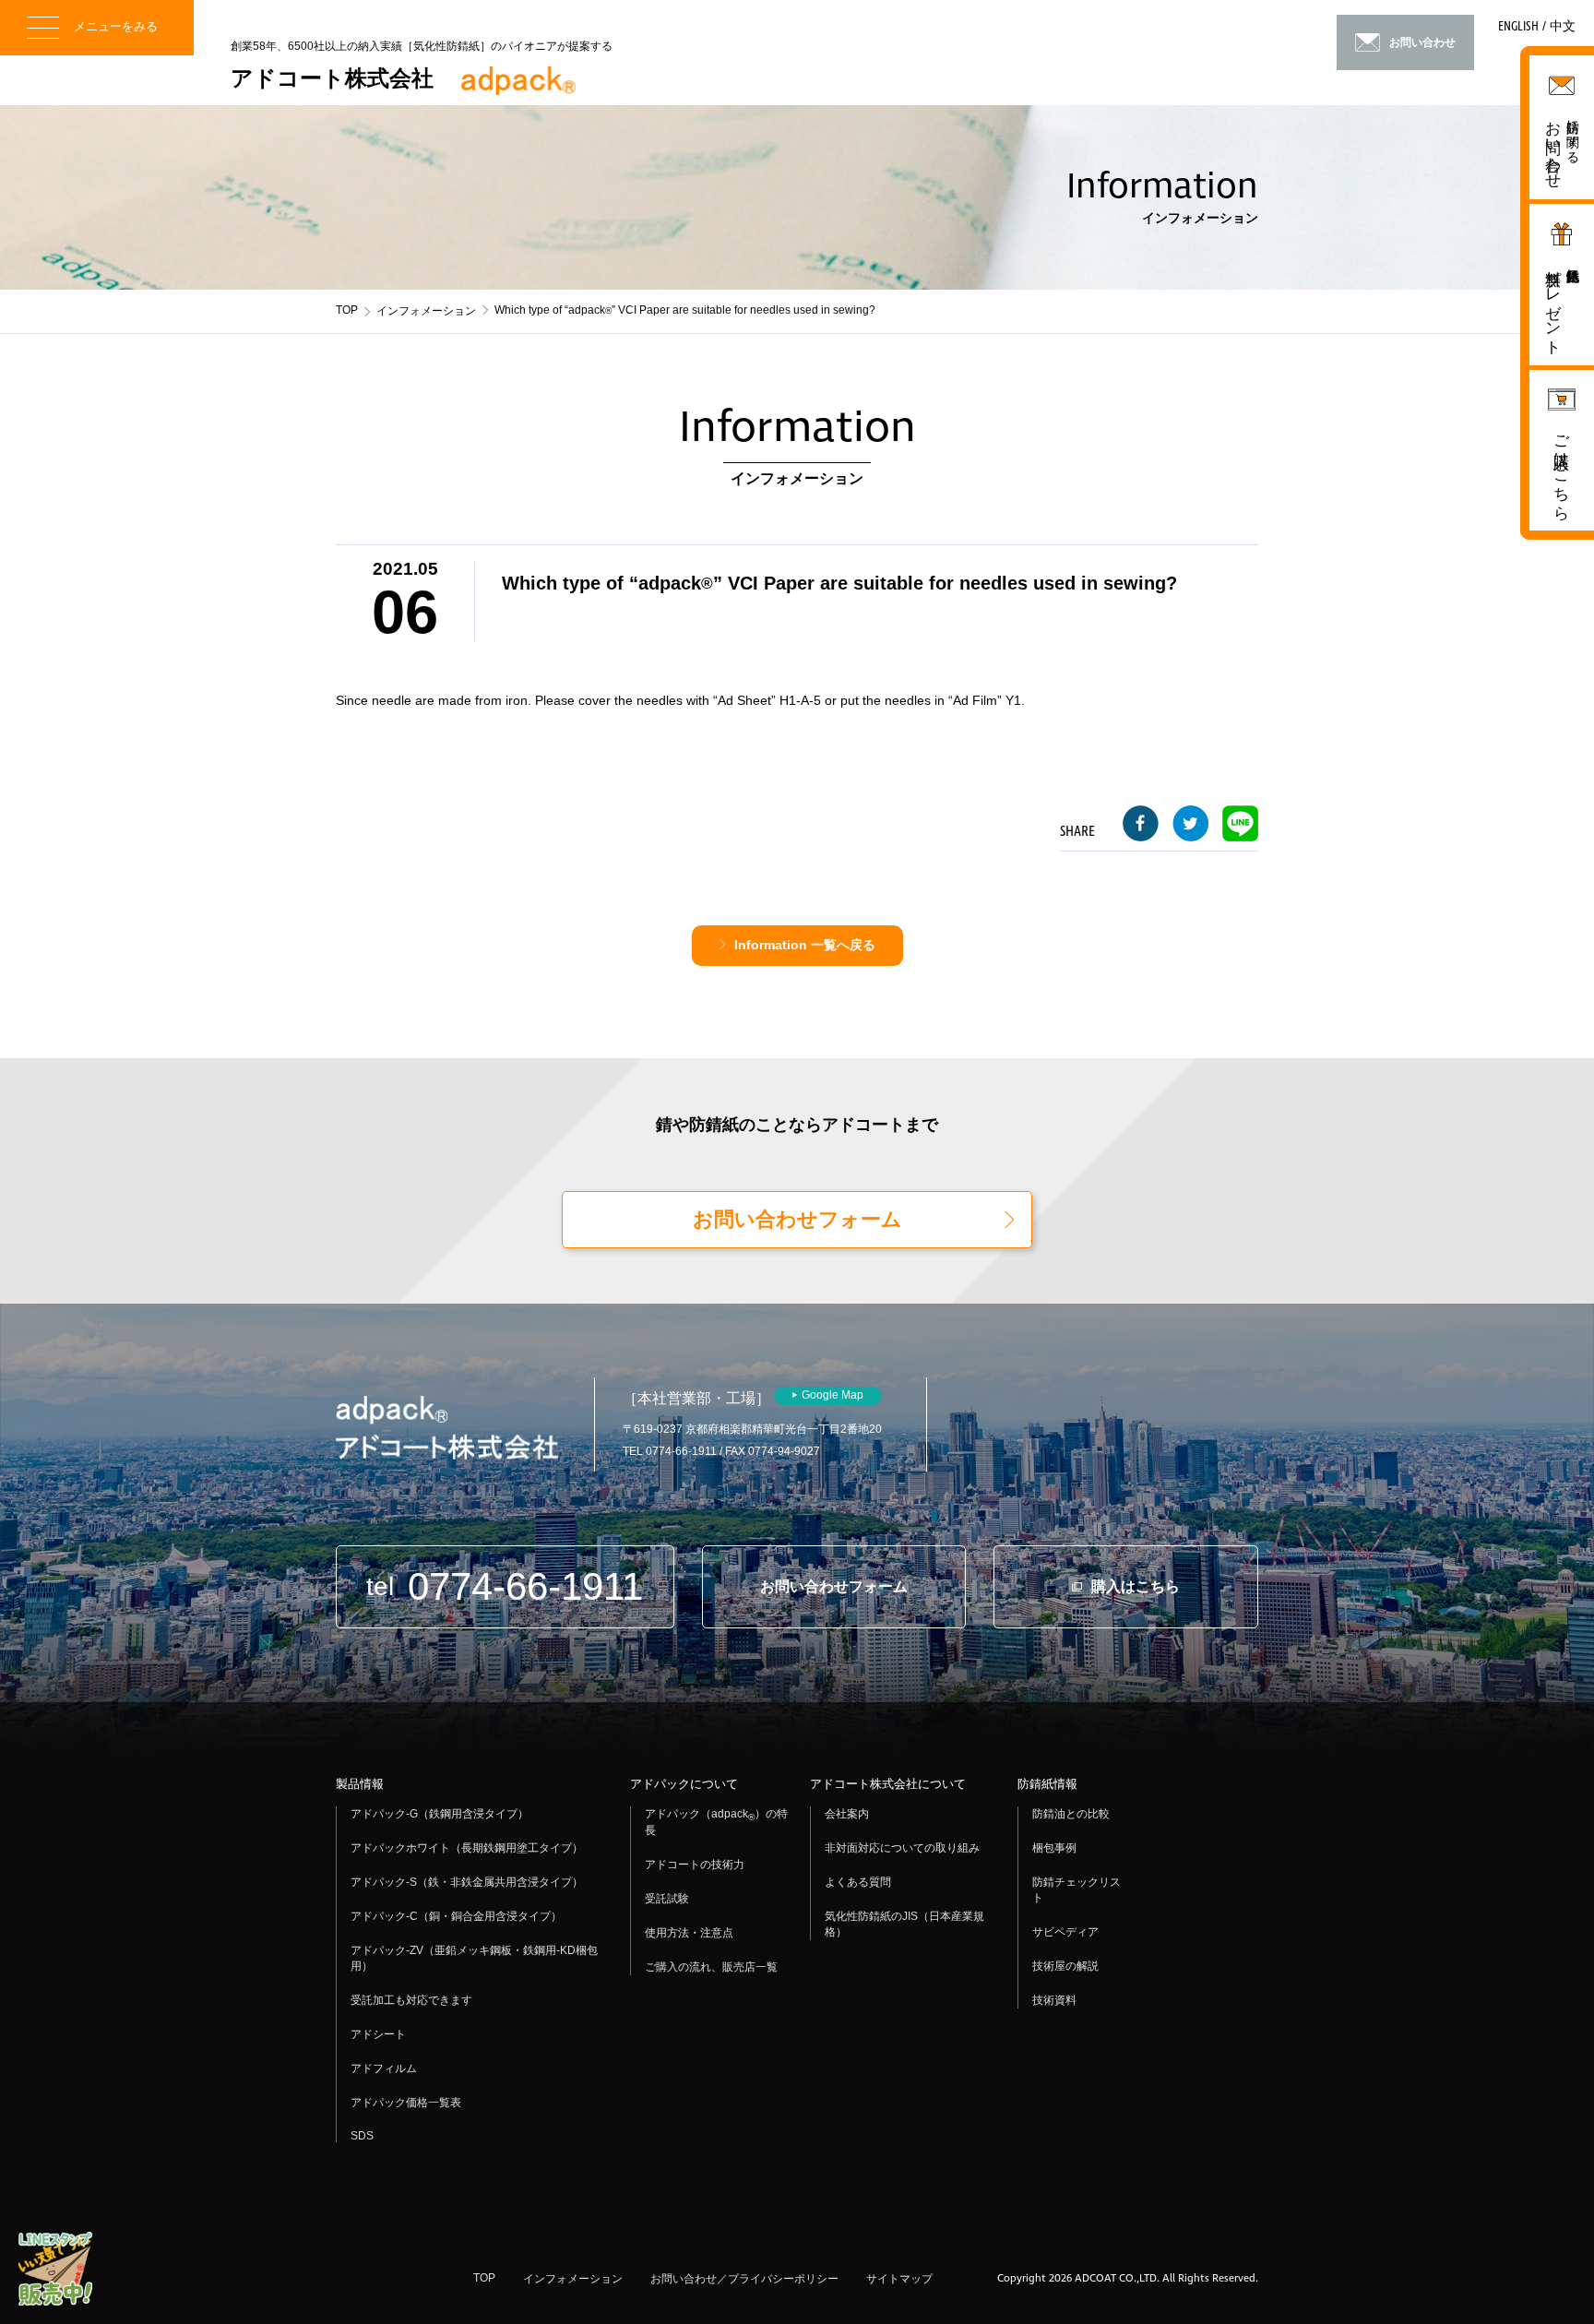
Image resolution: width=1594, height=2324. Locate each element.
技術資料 (1054, 2000)
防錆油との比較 (1071, 1814)
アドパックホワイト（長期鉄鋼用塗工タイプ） (467, 1848)
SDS (362, 2136)
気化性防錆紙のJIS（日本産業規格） (904, 1924)
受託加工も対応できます (411, 2000)
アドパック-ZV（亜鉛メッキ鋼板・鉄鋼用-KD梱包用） (474, 1958)
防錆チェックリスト (1077, 1890)
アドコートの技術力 (695, 1865)
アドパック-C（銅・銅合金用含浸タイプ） (456, 1916)
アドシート (378, 2034)
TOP (347, 310)
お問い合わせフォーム (797, 1219)
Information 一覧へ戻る (805, 945)
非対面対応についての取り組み (902, 1848)
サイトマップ (899, 2279)
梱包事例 (1054, 1848)
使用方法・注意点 (689, 1933)
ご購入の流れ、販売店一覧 (711, 1967)
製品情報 (360, 1784)
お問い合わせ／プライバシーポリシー (744, 2279)
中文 (1563, 27)
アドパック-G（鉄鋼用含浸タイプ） (440, 1814)
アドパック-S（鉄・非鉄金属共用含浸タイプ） (467, 1882)
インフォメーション (426, 311)
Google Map (833, 1395)
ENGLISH (1518, 27)
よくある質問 (858, 1882)
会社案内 (847, 1814)
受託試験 (667, 1899)
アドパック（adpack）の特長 (716, 1822)
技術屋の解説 (1065, 1966)
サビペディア (1065, 1932)
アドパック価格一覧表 (406, 2103)
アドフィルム (384, 2068)
